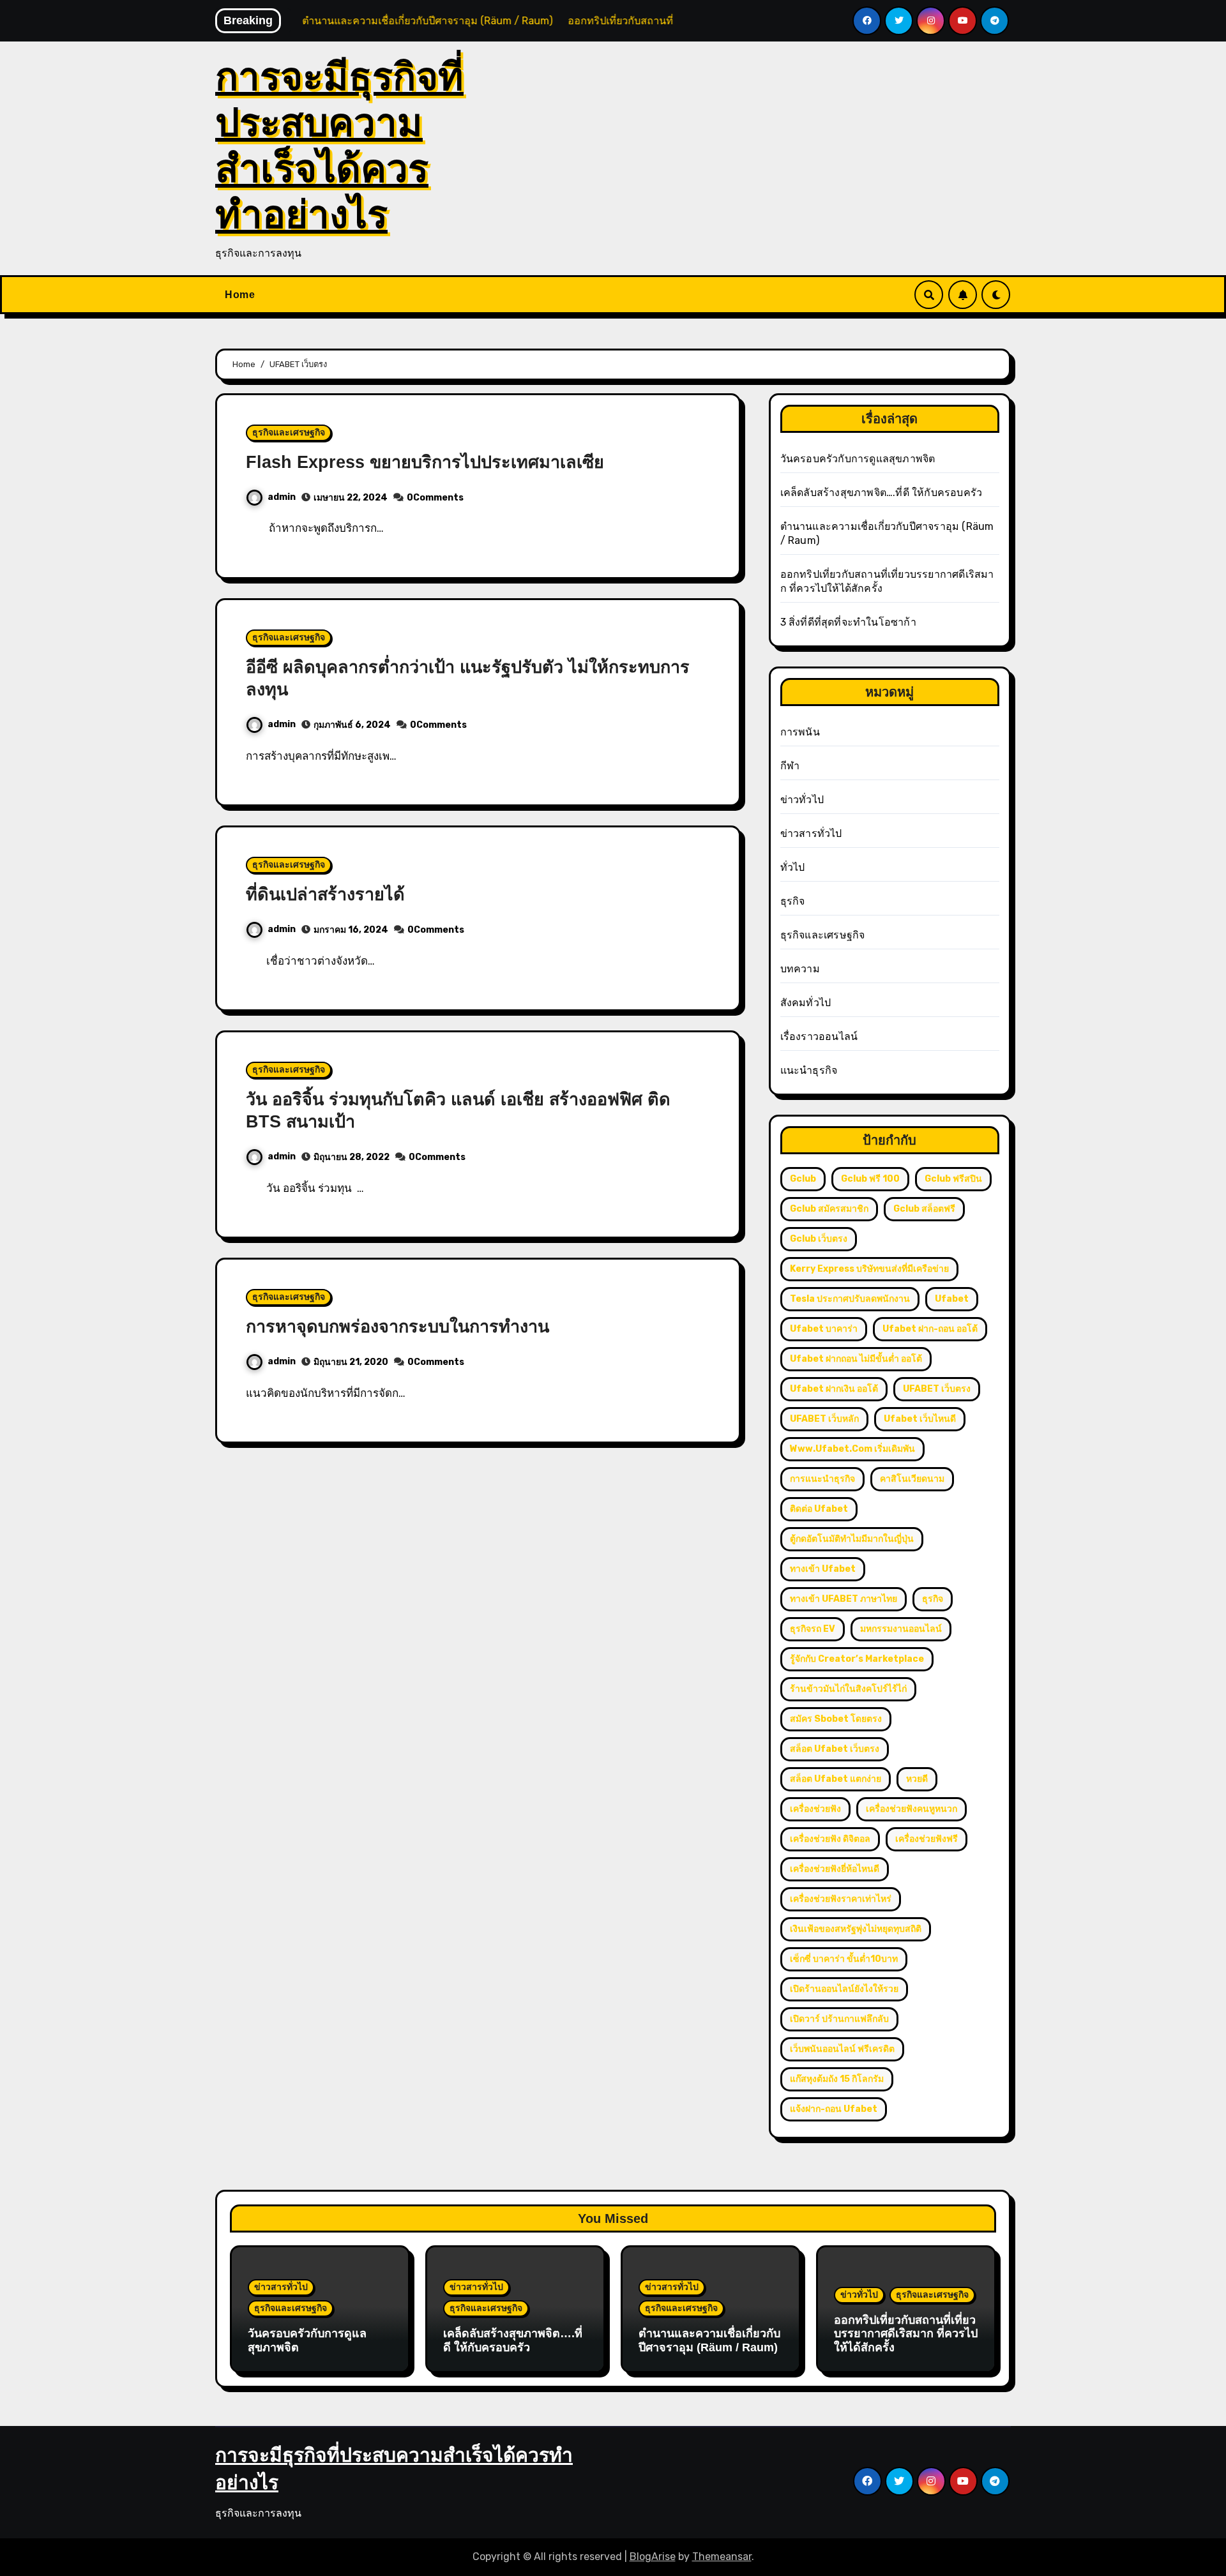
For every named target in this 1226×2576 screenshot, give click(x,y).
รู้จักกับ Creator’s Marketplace (857, 1659)
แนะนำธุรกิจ (809, 1070)
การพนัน (800, 732)
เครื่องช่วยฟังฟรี (927, 1839)
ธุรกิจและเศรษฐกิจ (289, 433)
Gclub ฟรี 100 (870, 1179)
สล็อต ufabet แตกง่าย (836, 1779)
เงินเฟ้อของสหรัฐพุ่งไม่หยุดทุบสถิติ (856, 1929)
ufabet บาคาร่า (824, 1329)
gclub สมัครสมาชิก (829, 1209)
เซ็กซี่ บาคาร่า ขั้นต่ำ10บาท (844, 1959)
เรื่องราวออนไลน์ (819, 1036)
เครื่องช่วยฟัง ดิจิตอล (830, 1839)
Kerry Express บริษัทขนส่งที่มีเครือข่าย (869, 1269)
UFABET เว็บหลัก (824, 1419)
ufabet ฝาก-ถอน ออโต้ (930, 1329)
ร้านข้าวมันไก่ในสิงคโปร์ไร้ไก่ (848, 1689)
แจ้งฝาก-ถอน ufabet (834, 2109)
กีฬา (790, 766)
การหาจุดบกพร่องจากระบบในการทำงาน (397, 1327)
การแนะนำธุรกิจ (822, 1479)
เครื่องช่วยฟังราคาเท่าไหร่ (841, 1899)
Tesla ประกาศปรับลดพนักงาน (850, 1299)
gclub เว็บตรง (819, 1239)
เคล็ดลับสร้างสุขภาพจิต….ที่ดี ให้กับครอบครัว (882, 493)
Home (240, 295)
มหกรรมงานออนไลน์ (901, 1629)
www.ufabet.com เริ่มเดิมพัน (852, 1449)
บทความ (800, 969)
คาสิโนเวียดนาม (912, 1479)
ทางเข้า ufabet (823, 1569)
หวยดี (917, 1779)
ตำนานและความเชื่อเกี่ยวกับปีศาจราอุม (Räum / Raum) (709, 2340)
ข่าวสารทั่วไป (811, 833)
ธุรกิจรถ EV (813, 1629)
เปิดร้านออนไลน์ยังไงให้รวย (844, 1989)
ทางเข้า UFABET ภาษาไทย (844, 1599)
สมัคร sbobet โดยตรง (836, 1719)
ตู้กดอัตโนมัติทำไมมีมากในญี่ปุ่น (852, 1539)
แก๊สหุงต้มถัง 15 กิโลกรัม (837, 2079)
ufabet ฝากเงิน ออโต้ (834, 1389)
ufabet (952, 1299)
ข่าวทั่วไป (802, 800)
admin (282, 497)
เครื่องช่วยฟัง (815, 1809)
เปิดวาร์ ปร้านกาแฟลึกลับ (839, 2019)
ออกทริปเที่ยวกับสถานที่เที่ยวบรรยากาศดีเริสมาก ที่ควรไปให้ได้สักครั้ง (906, 2334)
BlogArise (653, 2557)
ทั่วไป (793, 867)
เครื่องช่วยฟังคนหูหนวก (912, 1809)
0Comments (435, 498)
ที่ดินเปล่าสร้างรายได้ (328, 894)
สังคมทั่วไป (806, 1003)
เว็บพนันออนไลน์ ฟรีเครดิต (842, 2049)
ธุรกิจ (793, 901)
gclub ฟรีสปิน (953, 1179)
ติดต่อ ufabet (819, 1509)
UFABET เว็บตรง (937, 1389)
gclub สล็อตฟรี (924, 1209)
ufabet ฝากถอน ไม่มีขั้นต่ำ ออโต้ (856, 1359)
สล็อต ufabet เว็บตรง (835, 1749)
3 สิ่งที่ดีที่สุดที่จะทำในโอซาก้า (848, 622)
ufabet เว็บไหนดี (920, 1419)
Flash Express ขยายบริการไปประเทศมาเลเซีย (425, 462)
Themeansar (722, 2557)
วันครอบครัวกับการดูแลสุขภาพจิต (858, 459)
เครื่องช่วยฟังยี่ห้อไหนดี (835, 1869)
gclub (803, 1179)
